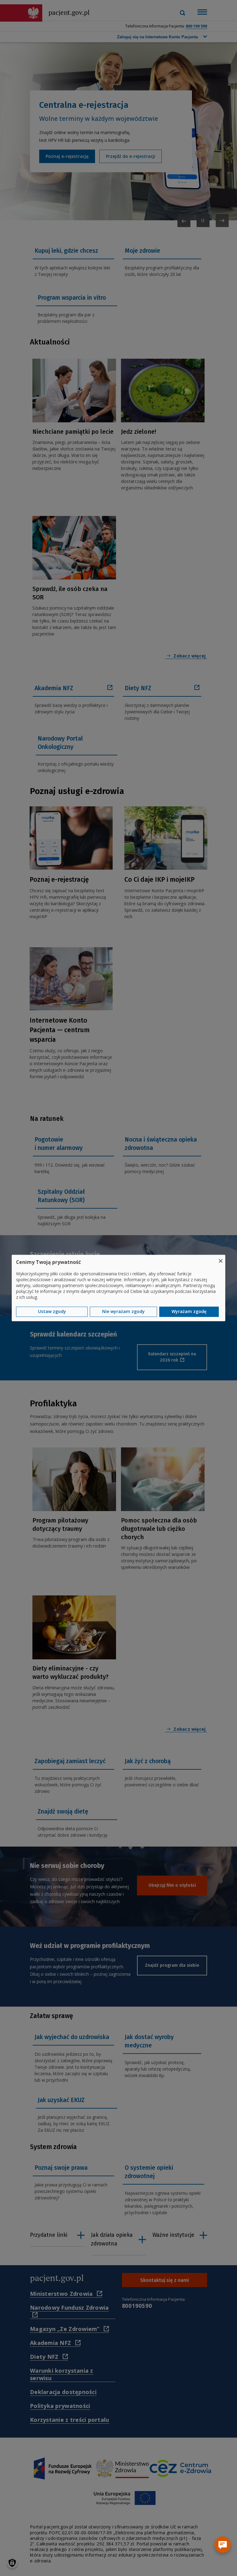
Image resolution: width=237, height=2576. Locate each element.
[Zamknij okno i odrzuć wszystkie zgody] (221, 1258)
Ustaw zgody (52, 1312)
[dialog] (118, 1288)
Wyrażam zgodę (189, 1312)
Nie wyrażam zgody (123, 1312)
